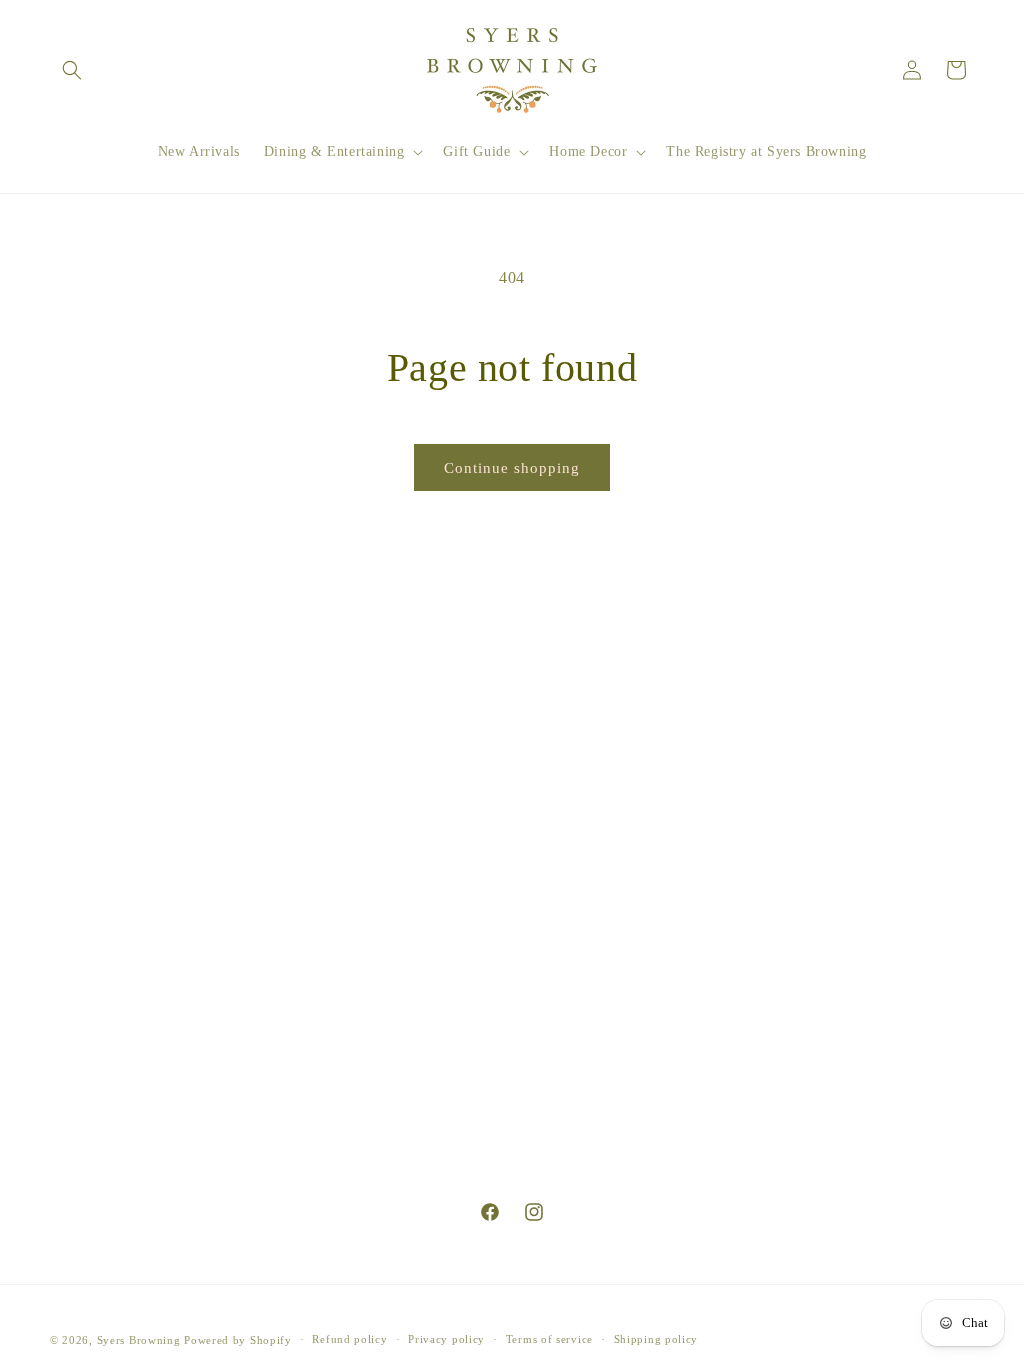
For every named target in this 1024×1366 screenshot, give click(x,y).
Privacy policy (446, 1339)
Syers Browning (139, 1340)
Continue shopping (512, 468)
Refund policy (349, 1339)
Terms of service (549, 1339)
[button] (72, 70)
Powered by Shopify (238, 1340)
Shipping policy (656, 1339)
